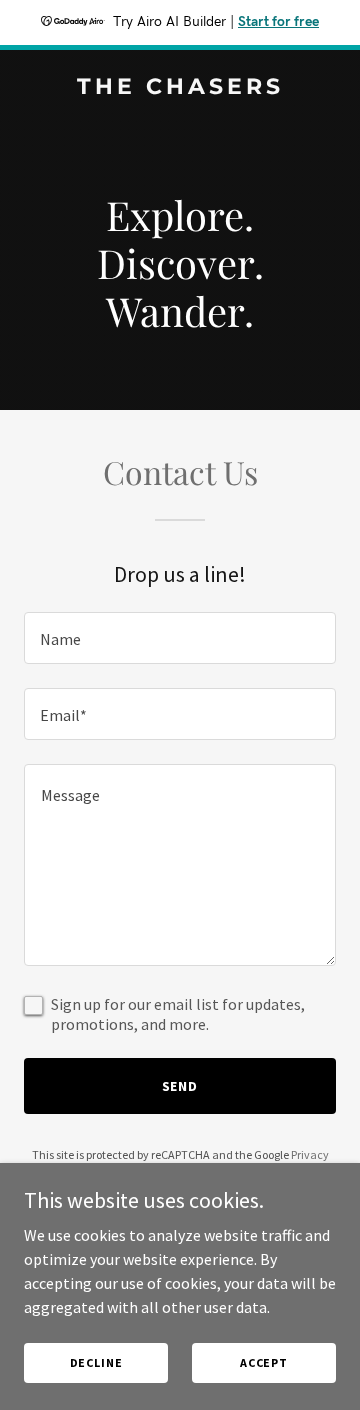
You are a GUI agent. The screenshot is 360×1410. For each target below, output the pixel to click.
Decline (96, 1362)
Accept (264, 1362)
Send (180, 1086)
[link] (180, 88)
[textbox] (180, 638)
